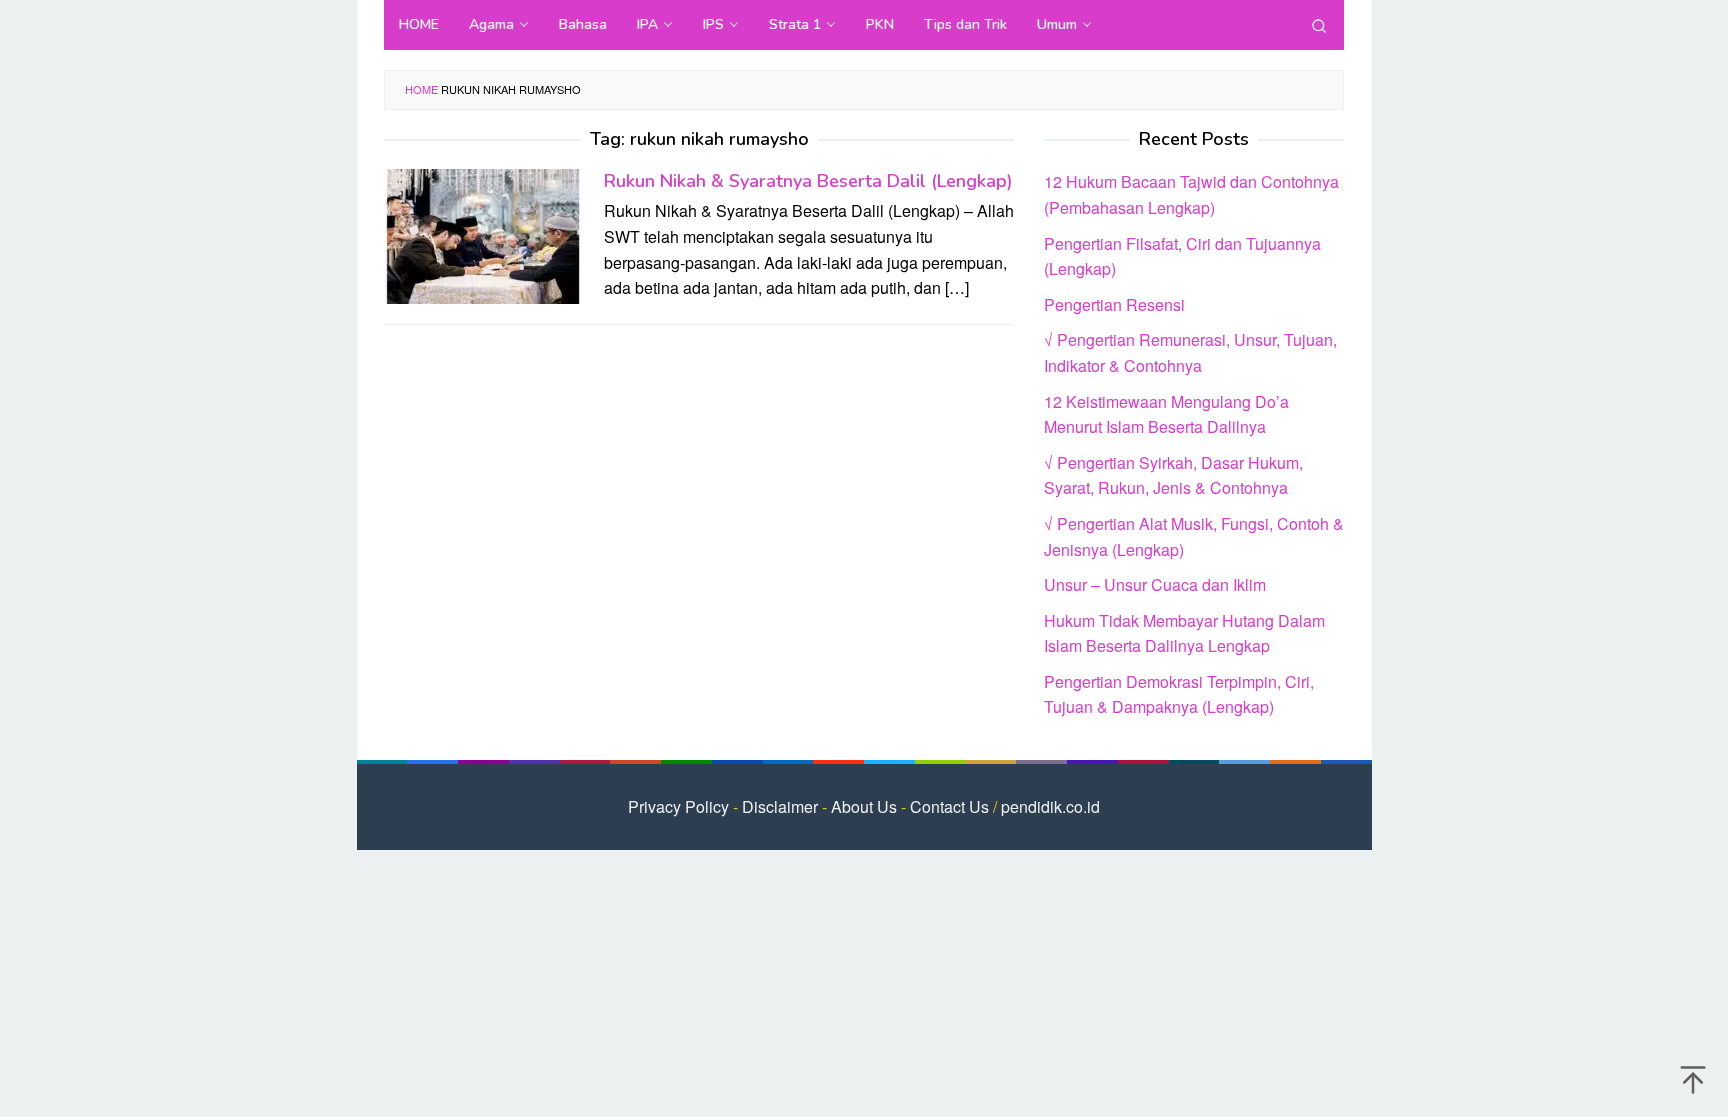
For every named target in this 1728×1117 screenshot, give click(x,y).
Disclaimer (780, 806)
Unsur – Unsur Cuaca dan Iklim (1155, 584)
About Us (864, 806)
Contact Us (949, 806)
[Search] (1319, 25)
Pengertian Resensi (1114, 304)
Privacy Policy (678, 806)
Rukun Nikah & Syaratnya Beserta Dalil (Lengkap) (808, 181)
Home (421, 89)
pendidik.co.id (1050, 806)
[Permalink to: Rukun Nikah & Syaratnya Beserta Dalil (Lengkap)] (484, 234)
